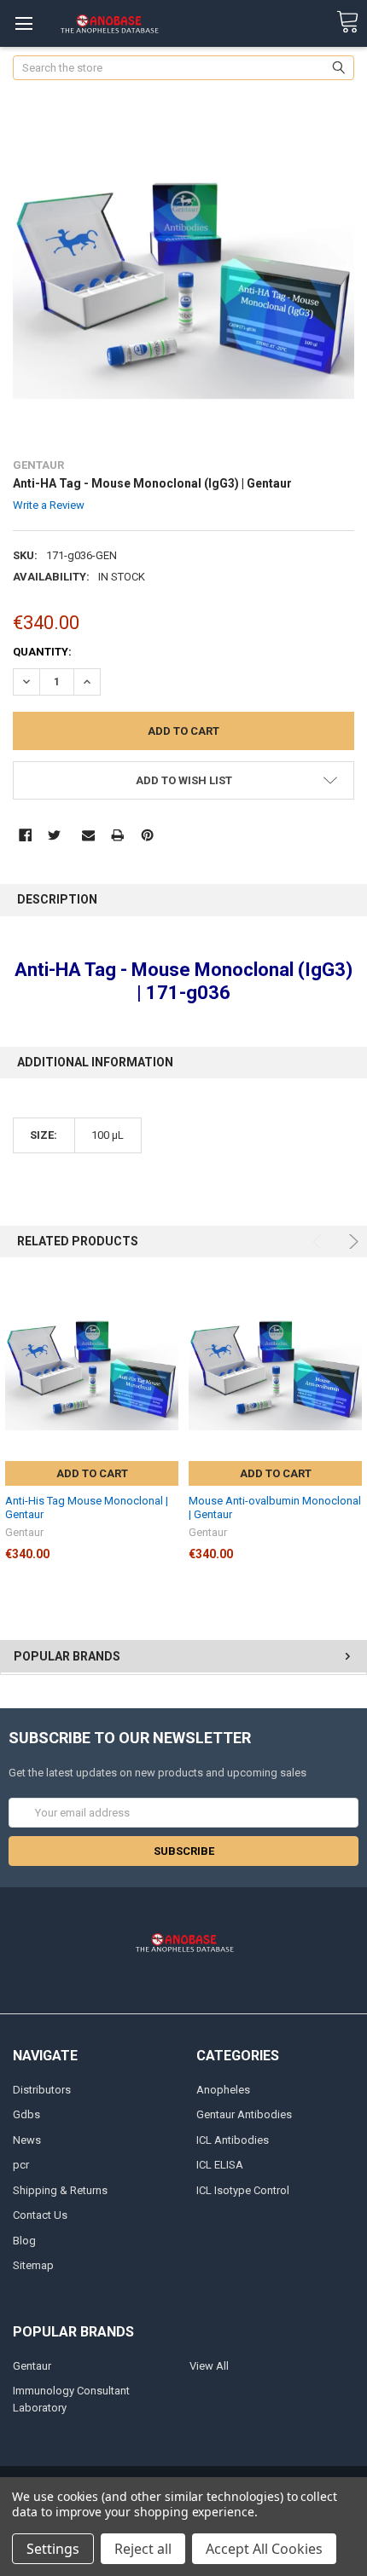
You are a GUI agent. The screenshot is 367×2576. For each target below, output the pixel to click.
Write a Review (49, 505)
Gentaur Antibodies (244, 2114)
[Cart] (347, 23)
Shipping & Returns (60, 2190)
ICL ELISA (220, 2165)
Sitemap (33, 2265)
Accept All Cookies (264, 2549)
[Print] (117, 835)
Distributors (42, 2090)
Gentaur (32, 2366)
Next (351, 1242)
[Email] (88, 835)
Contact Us (40, 2215)
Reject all (143, 2549)
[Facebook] (25, 835)
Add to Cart (92, 1473)
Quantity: (42, 652)
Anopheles (223, 2090)
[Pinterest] (147, 835)
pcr (21, 2165)
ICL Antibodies (233, 2140)
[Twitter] (54, 835)
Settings (53, 2549)
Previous (320, 1242)
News (27, 2140)
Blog (24, 2241)
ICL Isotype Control (243, 2190)
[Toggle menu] (23, 23)
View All (209, 2366)
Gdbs (26, 2114)
